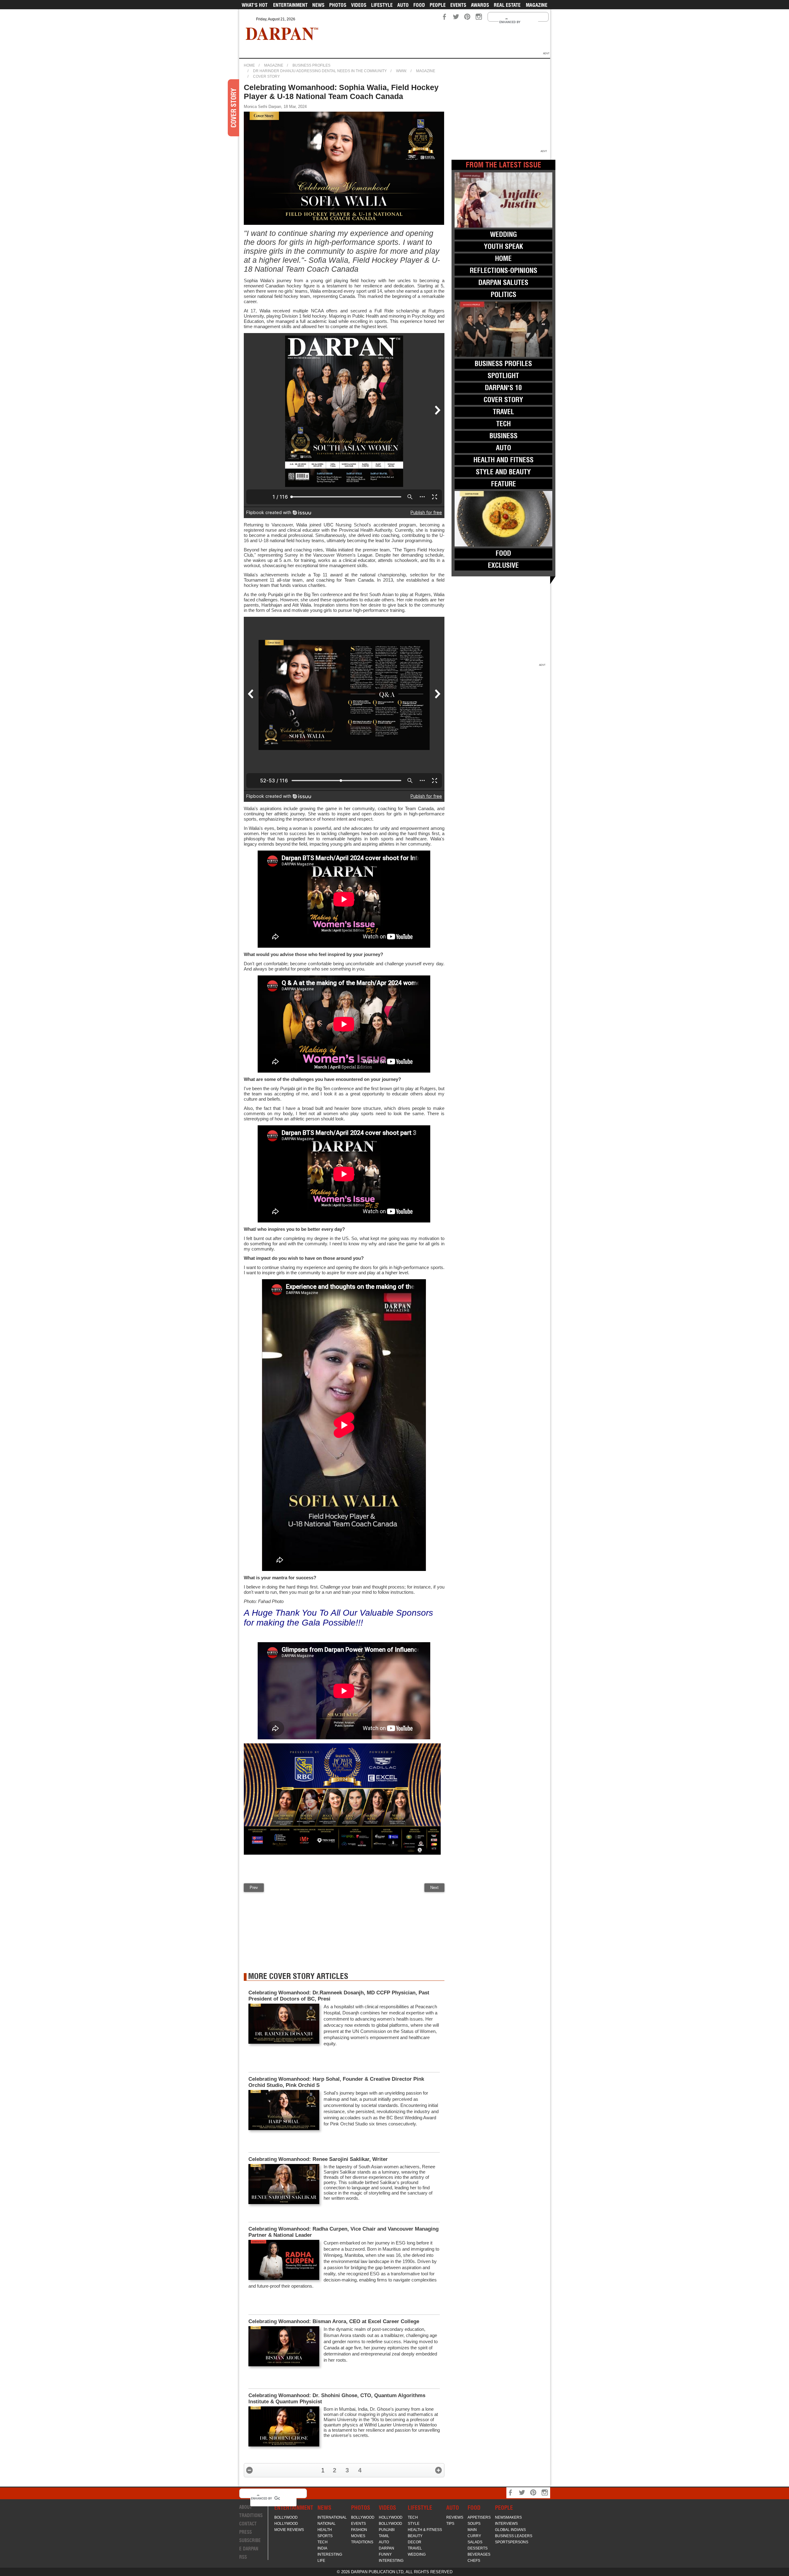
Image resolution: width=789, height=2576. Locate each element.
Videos (359, 5)
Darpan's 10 (503, 388)
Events (458, 5)
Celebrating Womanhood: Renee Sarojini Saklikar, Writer (318, 2159)
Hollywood (286, 2524)
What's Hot (255, 5)
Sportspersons (512, 2542)
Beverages (479, 2554)
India (322, 2548)
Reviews (455, 2517)
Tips (450, 2524)
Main (472, 2530)
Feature (503, 484)
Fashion (359, 2530)
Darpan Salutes (503, 282)
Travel (503, 412)
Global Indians (510, 2530)
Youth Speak (503, 246)
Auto (403, 5)
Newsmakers (508, 2517)
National (327, 2524)
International (332, 2517)
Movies (358, 2536)
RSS (243, 2557)
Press (245, 2532)
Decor (415, 2542)
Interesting (330, 2554)
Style (414, 2524)
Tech (503, 424)
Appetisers (479, 2517)
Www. (401, 71)
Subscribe (250, 2540)
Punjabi (387, 2530)
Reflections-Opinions (503, 270)
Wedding (503, 234)
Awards (480, 5)
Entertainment (290, 5)
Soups (474, 2524)
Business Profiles (311, 65)
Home (249, 65)
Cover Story (266, 76)
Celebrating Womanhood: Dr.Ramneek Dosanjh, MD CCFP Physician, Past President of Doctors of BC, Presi (339, 1996)
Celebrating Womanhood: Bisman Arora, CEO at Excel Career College (334, 2321)
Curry (474, 2536)
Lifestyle (382, 5)
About (246, 2507)
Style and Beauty (503, 472)
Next (434, 1888)
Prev (254, 1888)
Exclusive (503, 565)
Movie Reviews (289, 2530)
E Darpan (249, 2549)
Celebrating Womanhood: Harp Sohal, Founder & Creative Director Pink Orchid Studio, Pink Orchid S (336, 2082)
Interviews (506, 2524)
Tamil (384, 2536)
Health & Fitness (425, 2530)
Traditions (251, 2515)
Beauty (415, 2536)
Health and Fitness (503, 460)
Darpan (386, 2548)
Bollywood (286, 2517)
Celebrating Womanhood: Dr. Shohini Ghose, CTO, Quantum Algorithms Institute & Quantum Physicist (337, 2399)
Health (325, 2530)
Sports (325, 2536)
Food (419, 5)
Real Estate (507, 5)
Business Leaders (514, 2536)
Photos (338, 5)
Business (503, 436)
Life (321, 2561)
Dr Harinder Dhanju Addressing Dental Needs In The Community (320, 71)
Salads (475, 2542)
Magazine (537, 5)
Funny (385, 2554)
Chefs (474, 2561)
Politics (503, 295)
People (438, 5)
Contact (248, 2524)
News (318, 5)
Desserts (478, 2548)
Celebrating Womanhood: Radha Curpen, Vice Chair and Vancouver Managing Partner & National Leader (343, 2232)
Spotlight (503, 376)
